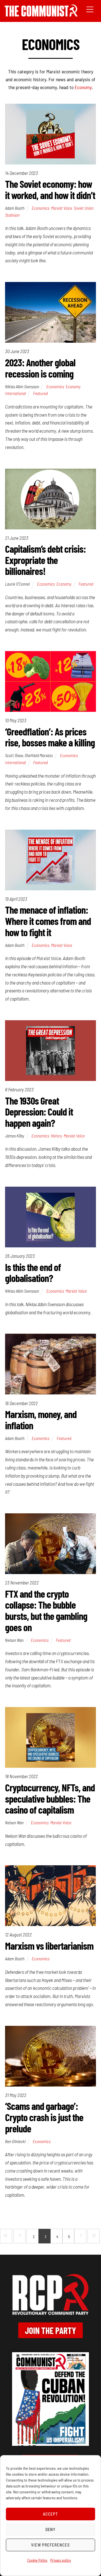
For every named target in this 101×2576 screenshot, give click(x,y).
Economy (83, 87)
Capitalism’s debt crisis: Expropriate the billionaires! (45, 560)
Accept (50, 2514)
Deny (51, 2529)
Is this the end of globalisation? (33, 1273)
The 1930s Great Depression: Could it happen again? (39, 1112)
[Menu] (90, 9)
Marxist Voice (62, 208)
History (56, 1136)
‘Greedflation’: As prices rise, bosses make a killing (50, 737)
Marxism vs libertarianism (49, 1946)
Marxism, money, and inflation (41, 1420)
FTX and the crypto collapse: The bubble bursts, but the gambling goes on (46, 1610)
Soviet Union (84, 208)
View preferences (50, 2545)
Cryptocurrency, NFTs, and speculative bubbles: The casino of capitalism (50, 1798)
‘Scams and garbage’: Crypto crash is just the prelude (44, 2117)
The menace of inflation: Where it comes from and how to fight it (48, 921)
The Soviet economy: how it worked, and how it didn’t (50, 189)
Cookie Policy (37, 2560)
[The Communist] (41, 14)
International (15, 393)
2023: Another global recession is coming (40, 368)
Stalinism (12, 215)
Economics (41, 208)
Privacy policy (61, 2560)
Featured (40, 393)
